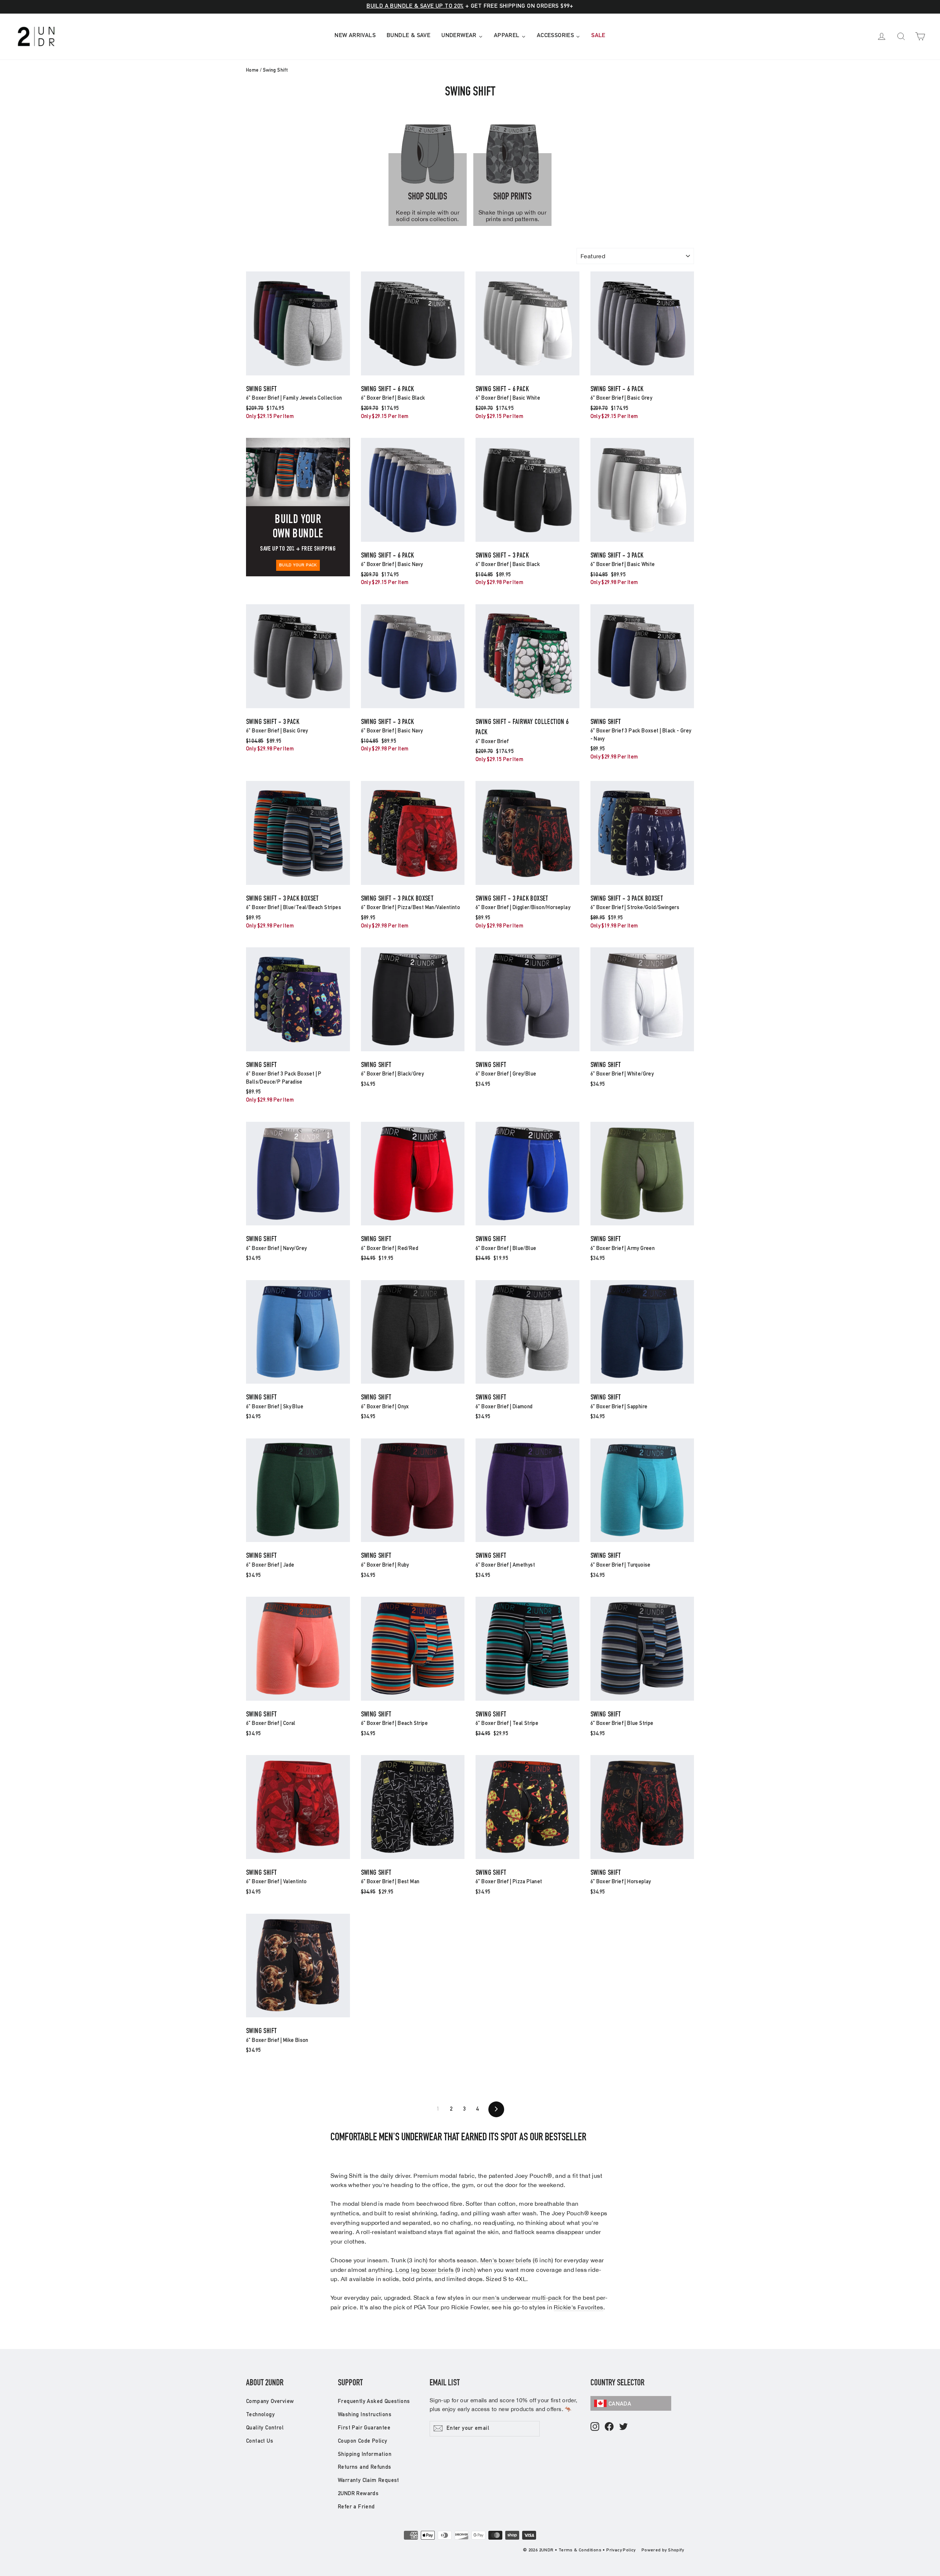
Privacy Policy (621, 2550)
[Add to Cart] (298, 375)
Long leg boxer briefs (424, 2270)
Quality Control (265, 2428)
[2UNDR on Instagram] (595, 2427)
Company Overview (270, 2402)
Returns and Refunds (365, 2467)
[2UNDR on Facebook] (609, 2427)
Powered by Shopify (663, 2550)
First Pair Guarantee (364, 2428)
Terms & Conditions (580, 2550)
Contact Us (260, 2441)
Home (252, 71)
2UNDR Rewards (358, 2494)
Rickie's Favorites (578, 2307)
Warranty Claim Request (368, 2481)
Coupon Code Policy (362, 2441)
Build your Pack (298, 565)
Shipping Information (365, 2455)
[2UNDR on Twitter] (623, 2427)
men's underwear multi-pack (522, 2298)
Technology (260, 2415)
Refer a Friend (356, 2507)
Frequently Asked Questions (374, 2402)
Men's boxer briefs (506, 2260)
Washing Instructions (365, 2415)
